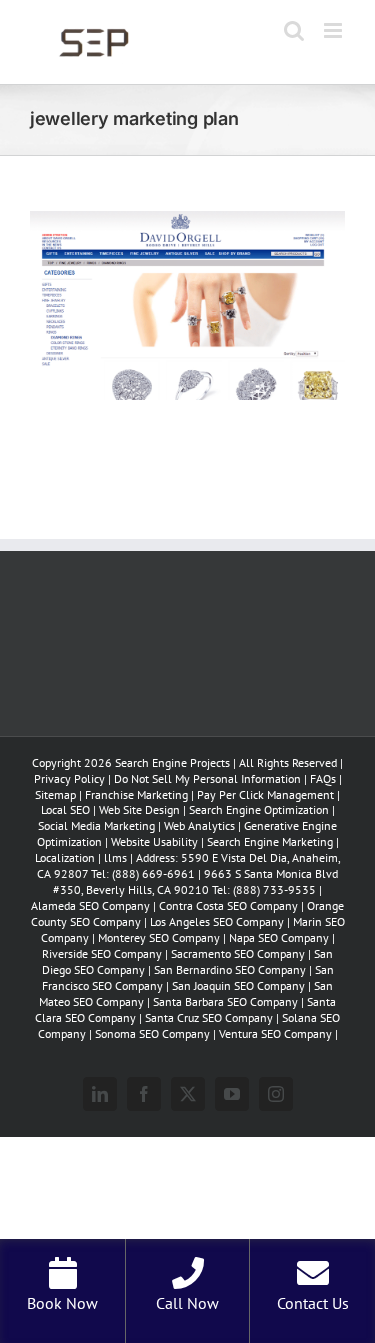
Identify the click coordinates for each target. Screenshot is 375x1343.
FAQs (323, 778)
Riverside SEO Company (102, 953)
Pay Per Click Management (265, 794)
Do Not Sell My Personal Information (207, 778)
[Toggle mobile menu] (334, 30)
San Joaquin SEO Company (238, 985)
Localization (65, 857)
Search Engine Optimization (260, 809)
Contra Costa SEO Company (228, 905)
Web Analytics (199, 825)
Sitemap (55, 794)
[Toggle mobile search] (294, 30)
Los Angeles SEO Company (217, 921)
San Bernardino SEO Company (230, 969)
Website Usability (154, 841)
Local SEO (65, 809)
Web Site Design (139, 809)
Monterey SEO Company (159, 937)
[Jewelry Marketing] (187, 224)
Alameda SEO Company (90, 905)
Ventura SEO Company (275, 1033)
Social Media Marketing (96, 825)
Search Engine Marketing (270, 841)
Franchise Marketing (136, 794)
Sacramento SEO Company (238, 953)
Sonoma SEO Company (152, 1033)
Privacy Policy (69, 778)
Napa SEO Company (279, 937)
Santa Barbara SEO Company (225, 1001)
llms (115, 857)
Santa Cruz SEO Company (209, 1017)
